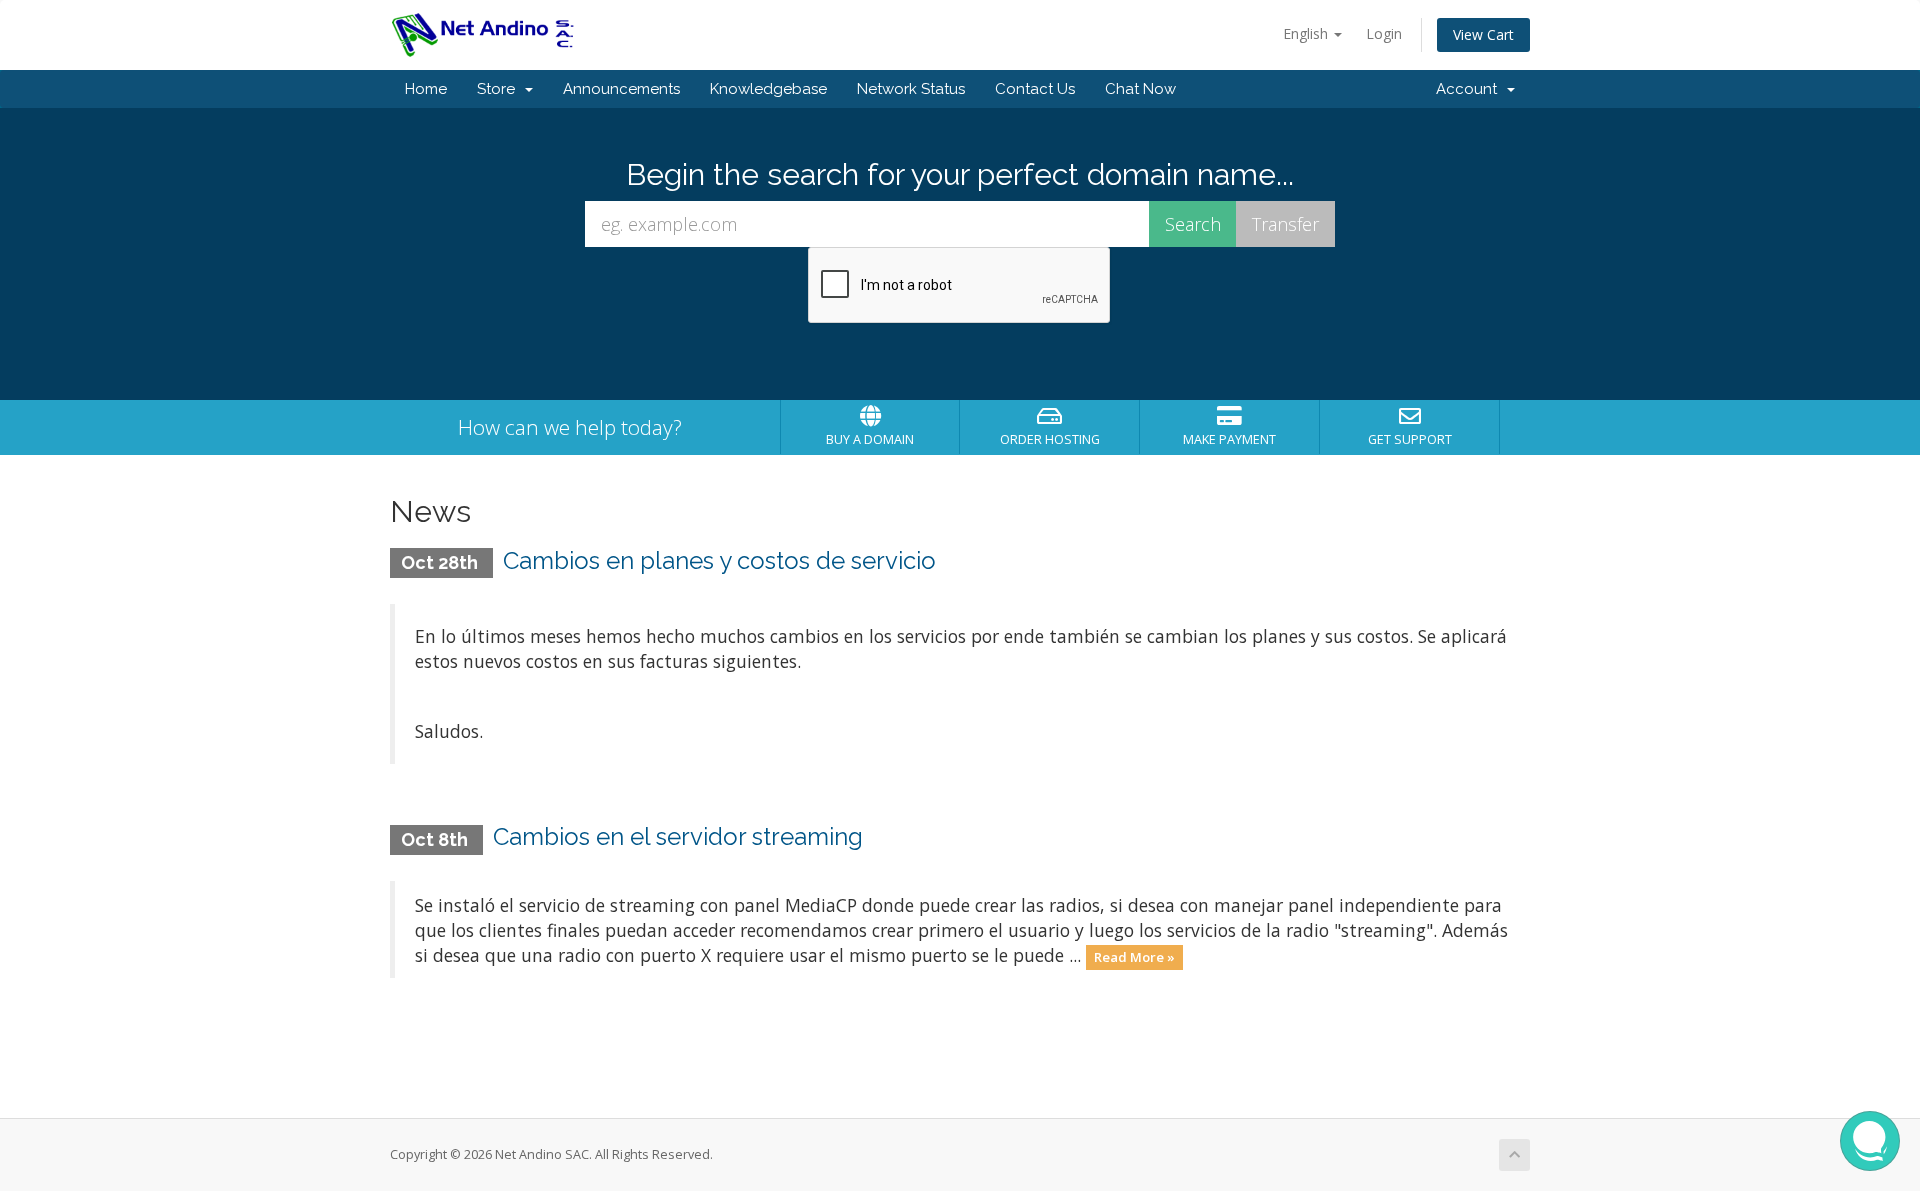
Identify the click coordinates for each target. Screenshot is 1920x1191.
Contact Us (1035, 89)
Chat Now (1140, 89)
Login (1384, 33)
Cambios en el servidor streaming (678, 836)
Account (1470, 89)
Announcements (621, 89)
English (1307, 33)
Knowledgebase (768, 89)
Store (500, 89)
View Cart (1483, 34)
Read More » (1134, 957)
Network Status (911, 89)
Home (426, 89)
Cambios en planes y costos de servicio (719, 560)
